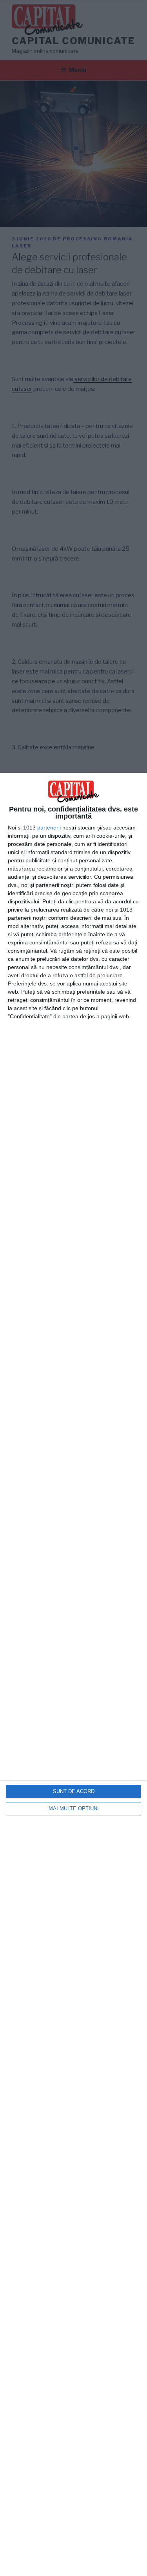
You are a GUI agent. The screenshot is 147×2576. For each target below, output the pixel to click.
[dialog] (73, 1674)
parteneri (48, 828)
